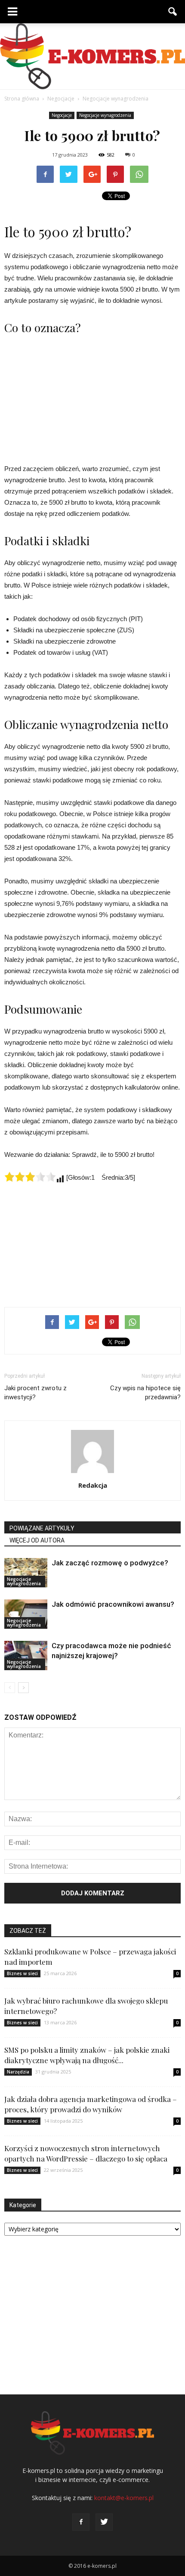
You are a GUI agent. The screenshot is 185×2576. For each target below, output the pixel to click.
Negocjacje (62, 115)
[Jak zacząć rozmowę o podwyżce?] (26, 1573)
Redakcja (93, 1485)
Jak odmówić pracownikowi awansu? (113, 1604)
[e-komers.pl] (92, 56)
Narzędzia (18, 2072)
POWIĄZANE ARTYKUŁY (42, 1528)
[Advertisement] (92, 398)
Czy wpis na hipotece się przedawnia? (145, 1393)
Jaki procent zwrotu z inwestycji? (35, 1393)
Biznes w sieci (22, 1973)
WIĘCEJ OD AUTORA (37, 1540)
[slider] (30, 1177)
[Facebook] (81, 2522)
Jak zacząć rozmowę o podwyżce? (110, 1563)
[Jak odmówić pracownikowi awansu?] (26, 1614)
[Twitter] (104, 2522)
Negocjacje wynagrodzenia (105, 115)
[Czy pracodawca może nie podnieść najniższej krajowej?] (26, 1656)
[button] (173, 12)
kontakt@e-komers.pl (124, 2498)
